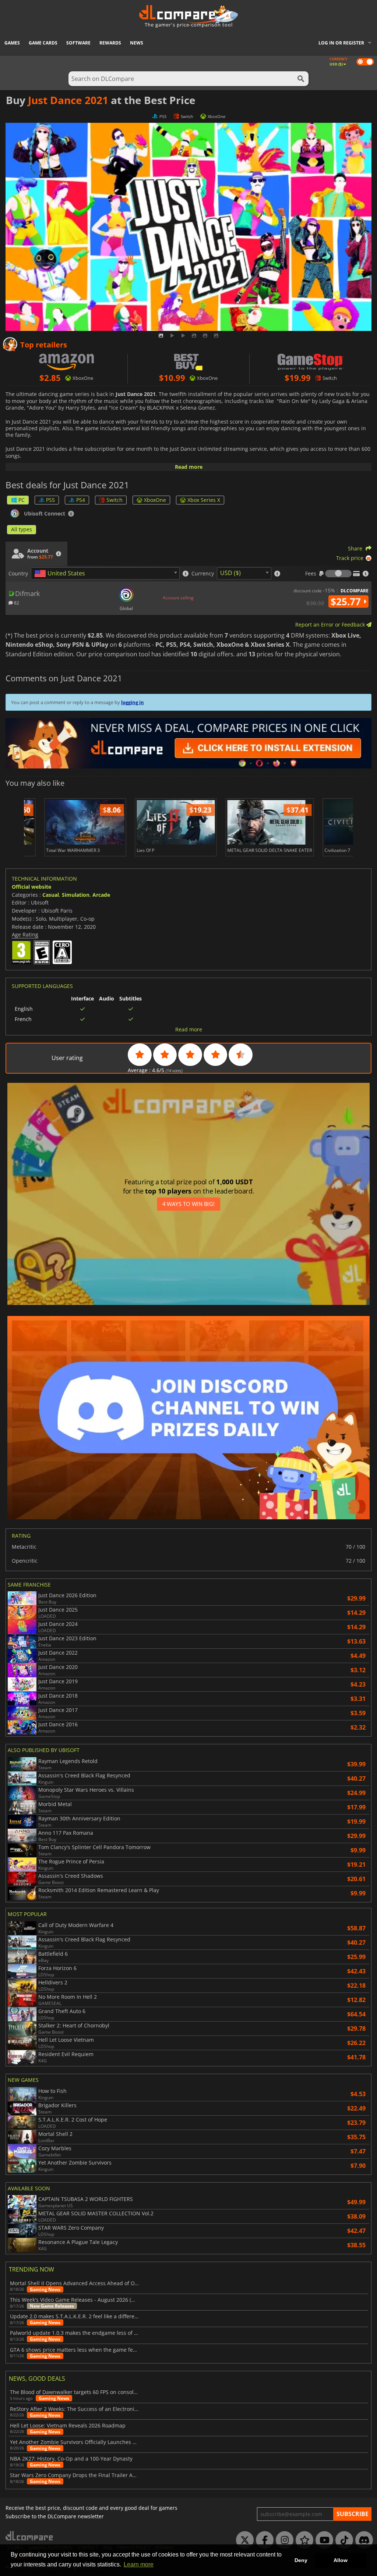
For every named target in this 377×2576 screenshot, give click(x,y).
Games (12, 43)
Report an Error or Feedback (331, 625)
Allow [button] (341, 2560)
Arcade (101, 895)
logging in (133, 702)
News (137, 43)
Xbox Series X (204, 500)
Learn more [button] (139, 2564)
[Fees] (338, 574)
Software (78, 43)
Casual (51, 895)
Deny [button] (301, 2560)
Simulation (76, 895)
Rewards (110, 43)
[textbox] (61, 574)
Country (18, 574)
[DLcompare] (30, 2536)
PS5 (50, 500)
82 (16, 602)
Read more (189, 467)
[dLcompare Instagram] (283, 2540)
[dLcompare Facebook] (263, 2540)
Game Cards (43, 43)
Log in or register (341, 43)
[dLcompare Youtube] (323, 2540)
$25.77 (347, 602)
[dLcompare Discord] (362, 2540)
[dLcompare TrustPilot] (303, 2540)
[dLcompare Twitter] (243, 2540)
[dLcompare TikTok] (342, 2540)
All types (22, 529)
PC (22, 500)
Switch (114, 500)
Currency (203, 574)
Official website (31, 887)
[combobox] (105, 573)
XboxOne (155, 500)
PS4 (81, 500)
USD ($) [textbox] (230, 573)
